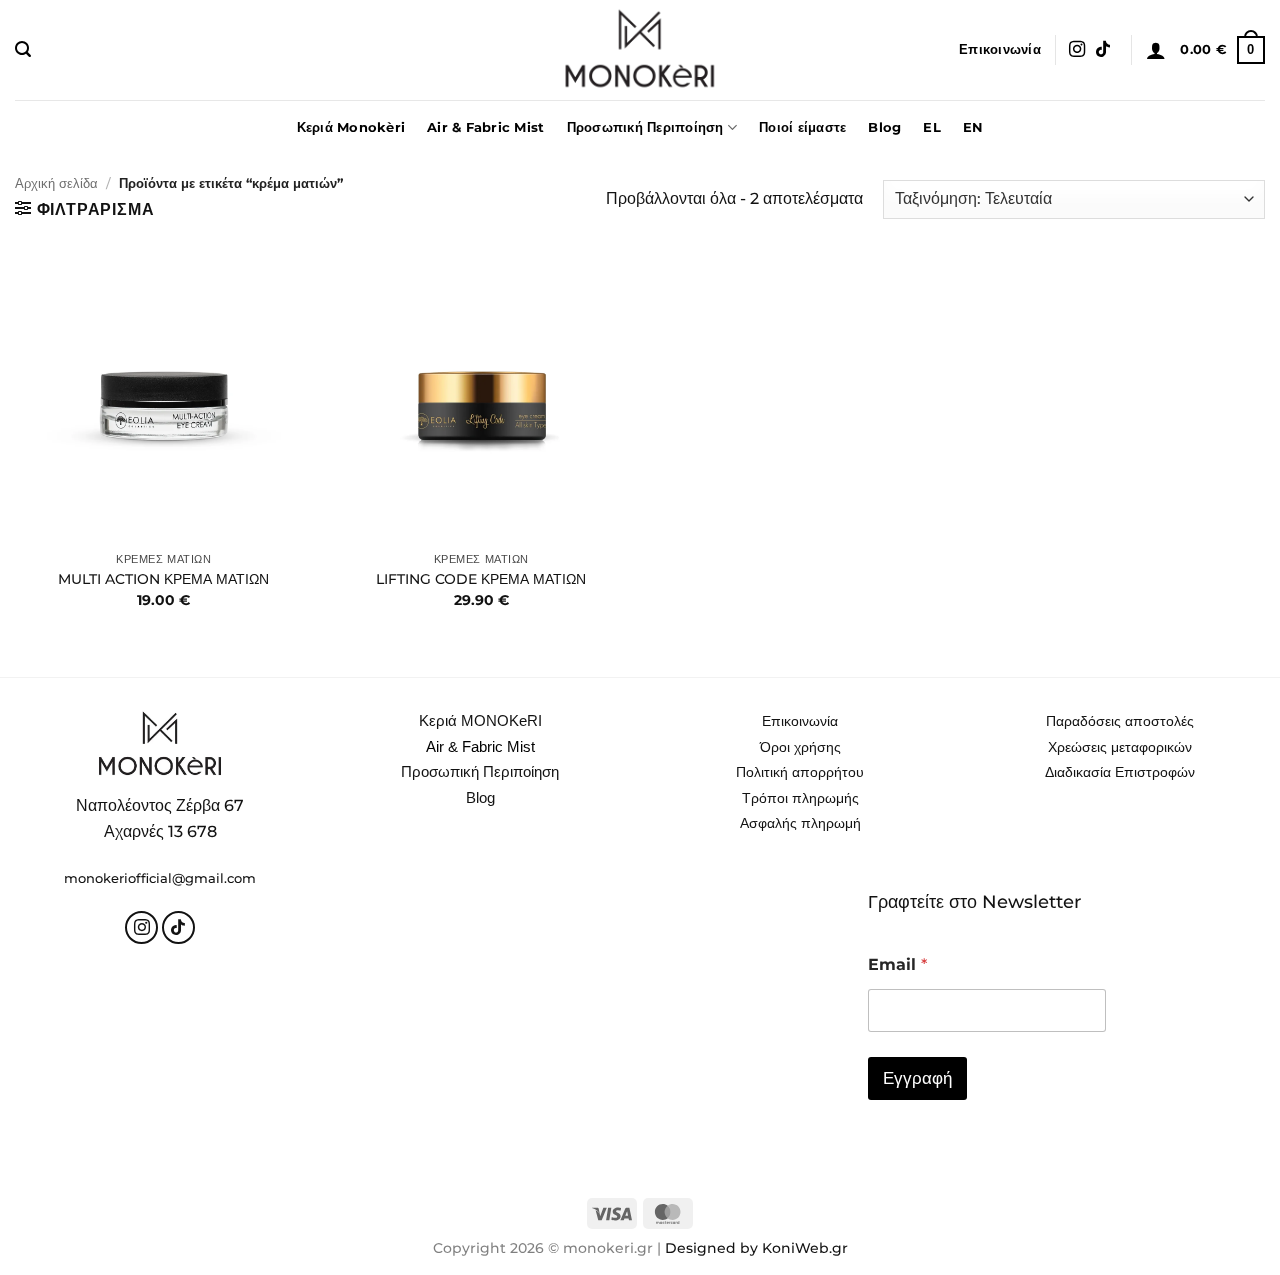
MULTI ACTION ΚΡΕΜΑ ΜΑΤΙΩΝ (163, 579)
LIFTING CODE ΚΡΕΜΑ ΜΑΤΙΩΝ (481, 579)
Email (897, 964)
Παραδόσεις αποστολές (1120, 721)
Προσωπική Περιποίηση (645, 127)
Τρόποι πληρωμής (800, 798)
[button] (23, 49)
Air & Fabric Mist (485, 127)
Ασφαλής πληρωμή (800, 823)
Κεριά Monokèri (351, 127)
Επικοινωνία (1000, 49)
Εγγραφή (917, 1078)
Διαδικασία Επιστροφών (1120, 772)
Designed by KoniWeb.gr (756, 1248)
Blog (884, 127)
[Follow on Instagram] (1077, 50)
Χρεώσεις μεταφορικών (1120, 747)
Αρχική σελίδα (56, 183)
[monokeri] (640, 50)
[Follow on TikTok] (1103, 50)
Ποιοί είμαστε (802, 127)
